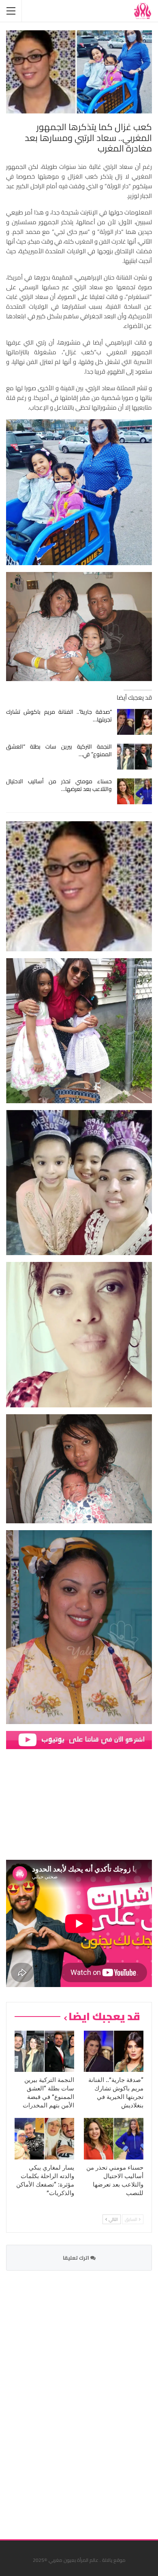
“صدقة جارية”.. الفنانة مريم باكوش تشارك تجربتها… (59, 716)
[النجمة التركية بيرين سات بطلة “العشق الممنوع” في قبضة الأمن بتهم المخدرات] (135, 757)
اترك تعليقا (77, 2258)
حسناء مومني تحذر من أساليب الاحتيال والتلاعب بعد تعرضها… (59, 785)
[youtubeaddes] (79, 1739)
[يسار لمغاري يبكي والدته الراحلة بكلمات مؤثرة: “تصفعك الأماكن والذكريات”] (44, 2139)
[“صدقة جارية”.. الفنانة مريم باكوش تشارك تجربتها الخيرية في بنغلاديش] (135, 722)
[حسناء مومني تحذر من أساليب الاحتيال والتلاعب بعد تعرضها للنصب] (135, 791)
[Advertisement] (91, 2400)
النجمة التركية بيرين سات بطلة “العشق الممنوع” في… (59, 750)
